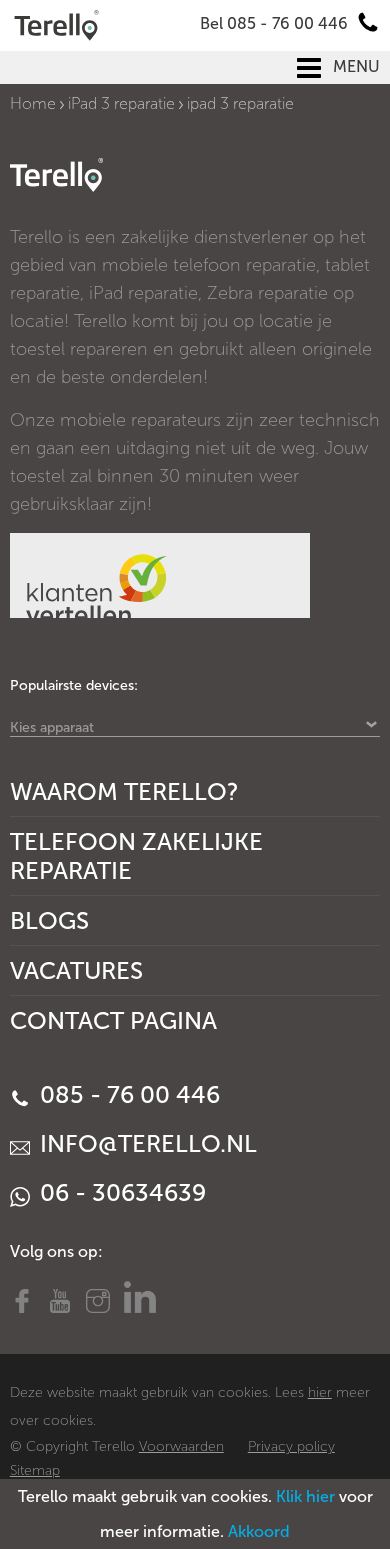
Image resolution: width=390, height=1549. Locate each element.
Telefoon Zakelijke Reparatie (136, 856)
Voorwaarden (181, 1446)
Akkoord (259, 1531)
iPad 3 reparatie (121, 103)
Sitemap (35, 1470)
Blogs (49, 920)
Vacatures (76, 970)
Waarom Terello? (124, 791)
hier (320, 1392)
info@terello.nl (145, 1143)
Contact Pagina (113, 1020)
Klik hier (305, 1496)
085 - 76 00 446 (127, 1094)
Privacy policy (291, 1446)
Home (33, 103)
